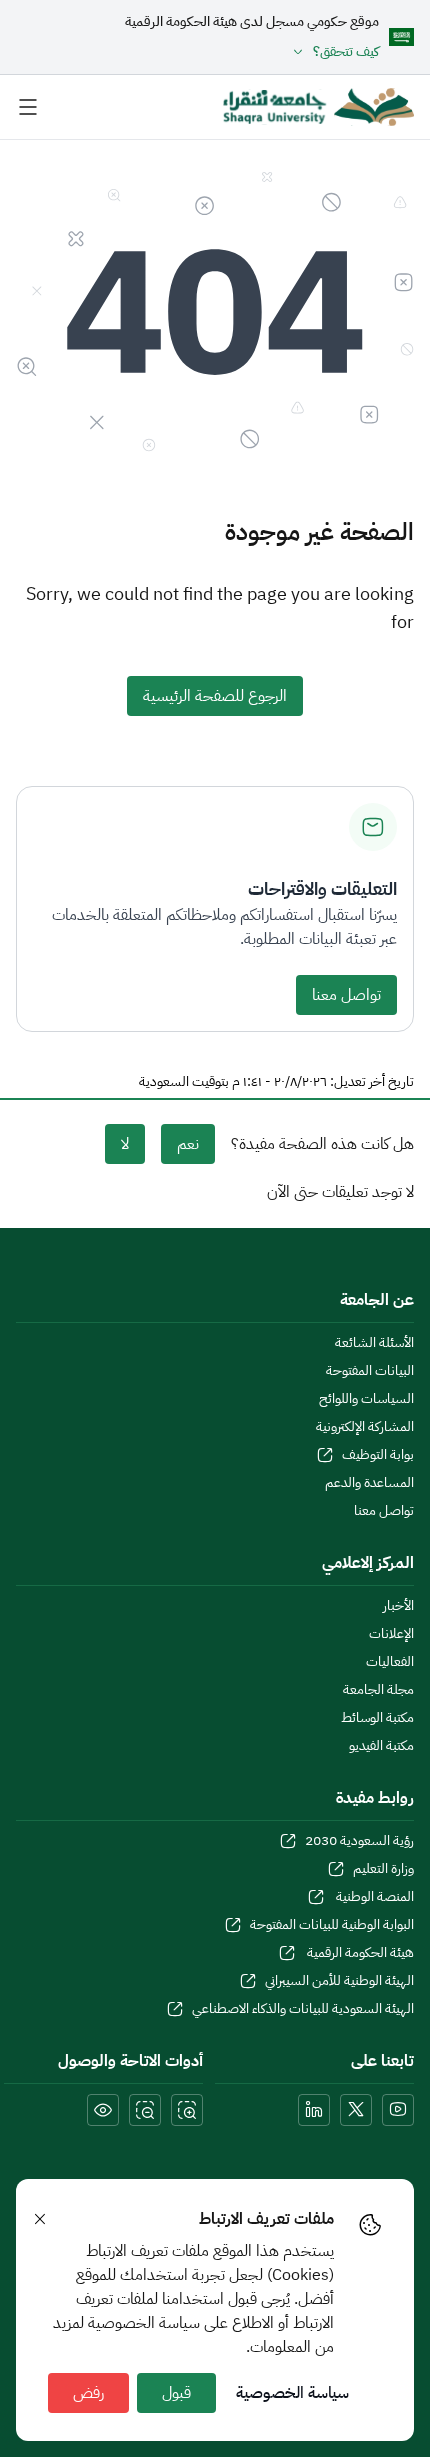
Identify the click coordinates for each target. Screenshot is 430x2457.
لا (125, 1144)
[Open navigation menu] (28, 107)
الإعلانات (391, 1634)
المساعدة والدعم (369, 1483)
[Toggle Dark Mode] (103, 2110)
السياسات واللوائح (366, 1399)
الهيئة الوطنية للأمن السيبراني (339, 1981)
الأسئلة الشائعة (374, 1343)
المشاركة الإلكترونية (365, 1427)
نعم (188, 1144)
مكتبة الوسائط (377, 1718)
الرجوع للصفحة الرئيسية (215, 696)
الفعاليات (390, 1662)
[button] (252, 52)
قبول (176, 2393)
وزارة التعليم (383, 1869)
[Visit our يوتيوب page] (398, 2110)
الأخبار (398, 1606)
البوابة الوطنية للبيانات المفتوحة (332, 1925)
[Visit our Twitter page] (356, 2110)
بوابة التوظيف (378, 1455)
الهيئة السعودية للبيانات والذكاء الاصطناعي (303, 2009)
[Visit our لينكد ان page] (314, 2110)
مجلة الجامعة (378, 1690)
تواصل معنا (346, 995)
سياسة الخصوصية (292, 2393)
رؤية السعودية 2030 (359, 1841)
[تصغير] (145, 2110)
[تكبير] (187, 2110)
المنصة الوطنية (373, 1897)
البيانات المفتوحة (370, 1371)
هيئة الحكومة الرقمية (359, 1953)
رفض (88, 2393)
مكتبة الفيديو (381, 1746)
